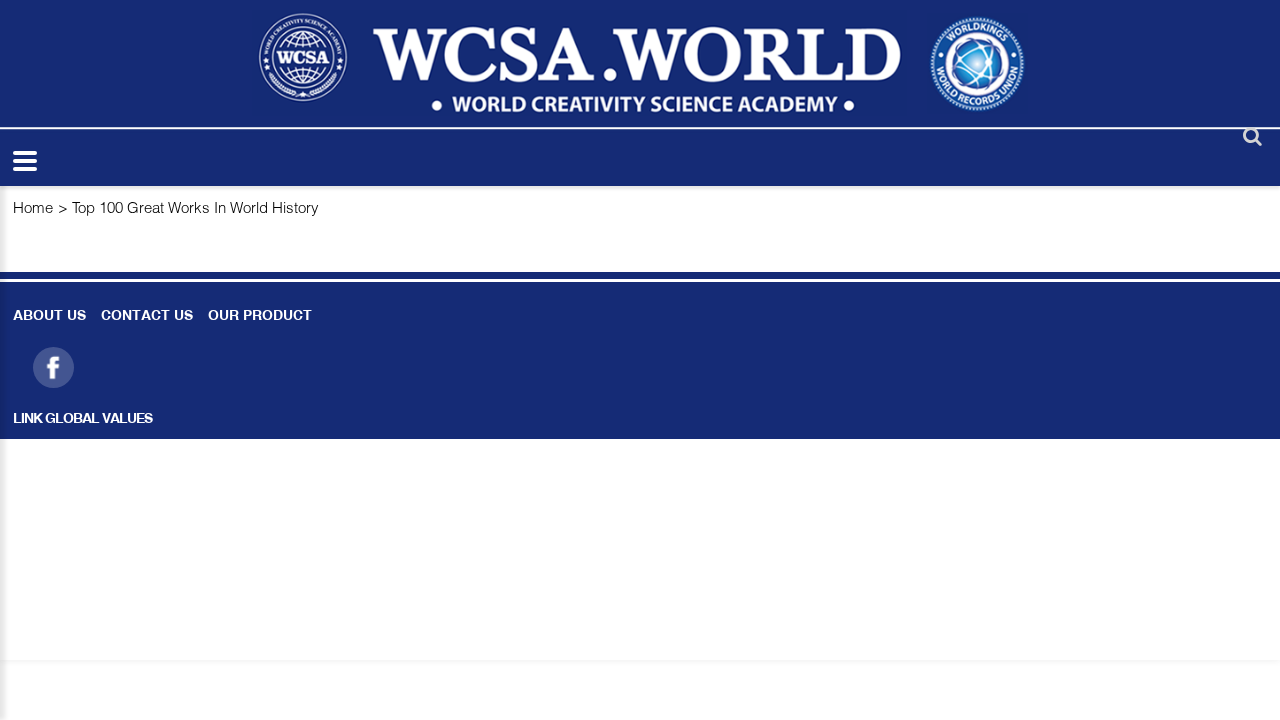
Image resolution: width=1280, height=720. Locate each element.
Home (33, 207)
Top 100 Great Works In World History (195, 207)
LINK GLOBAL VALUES (82, 419)
